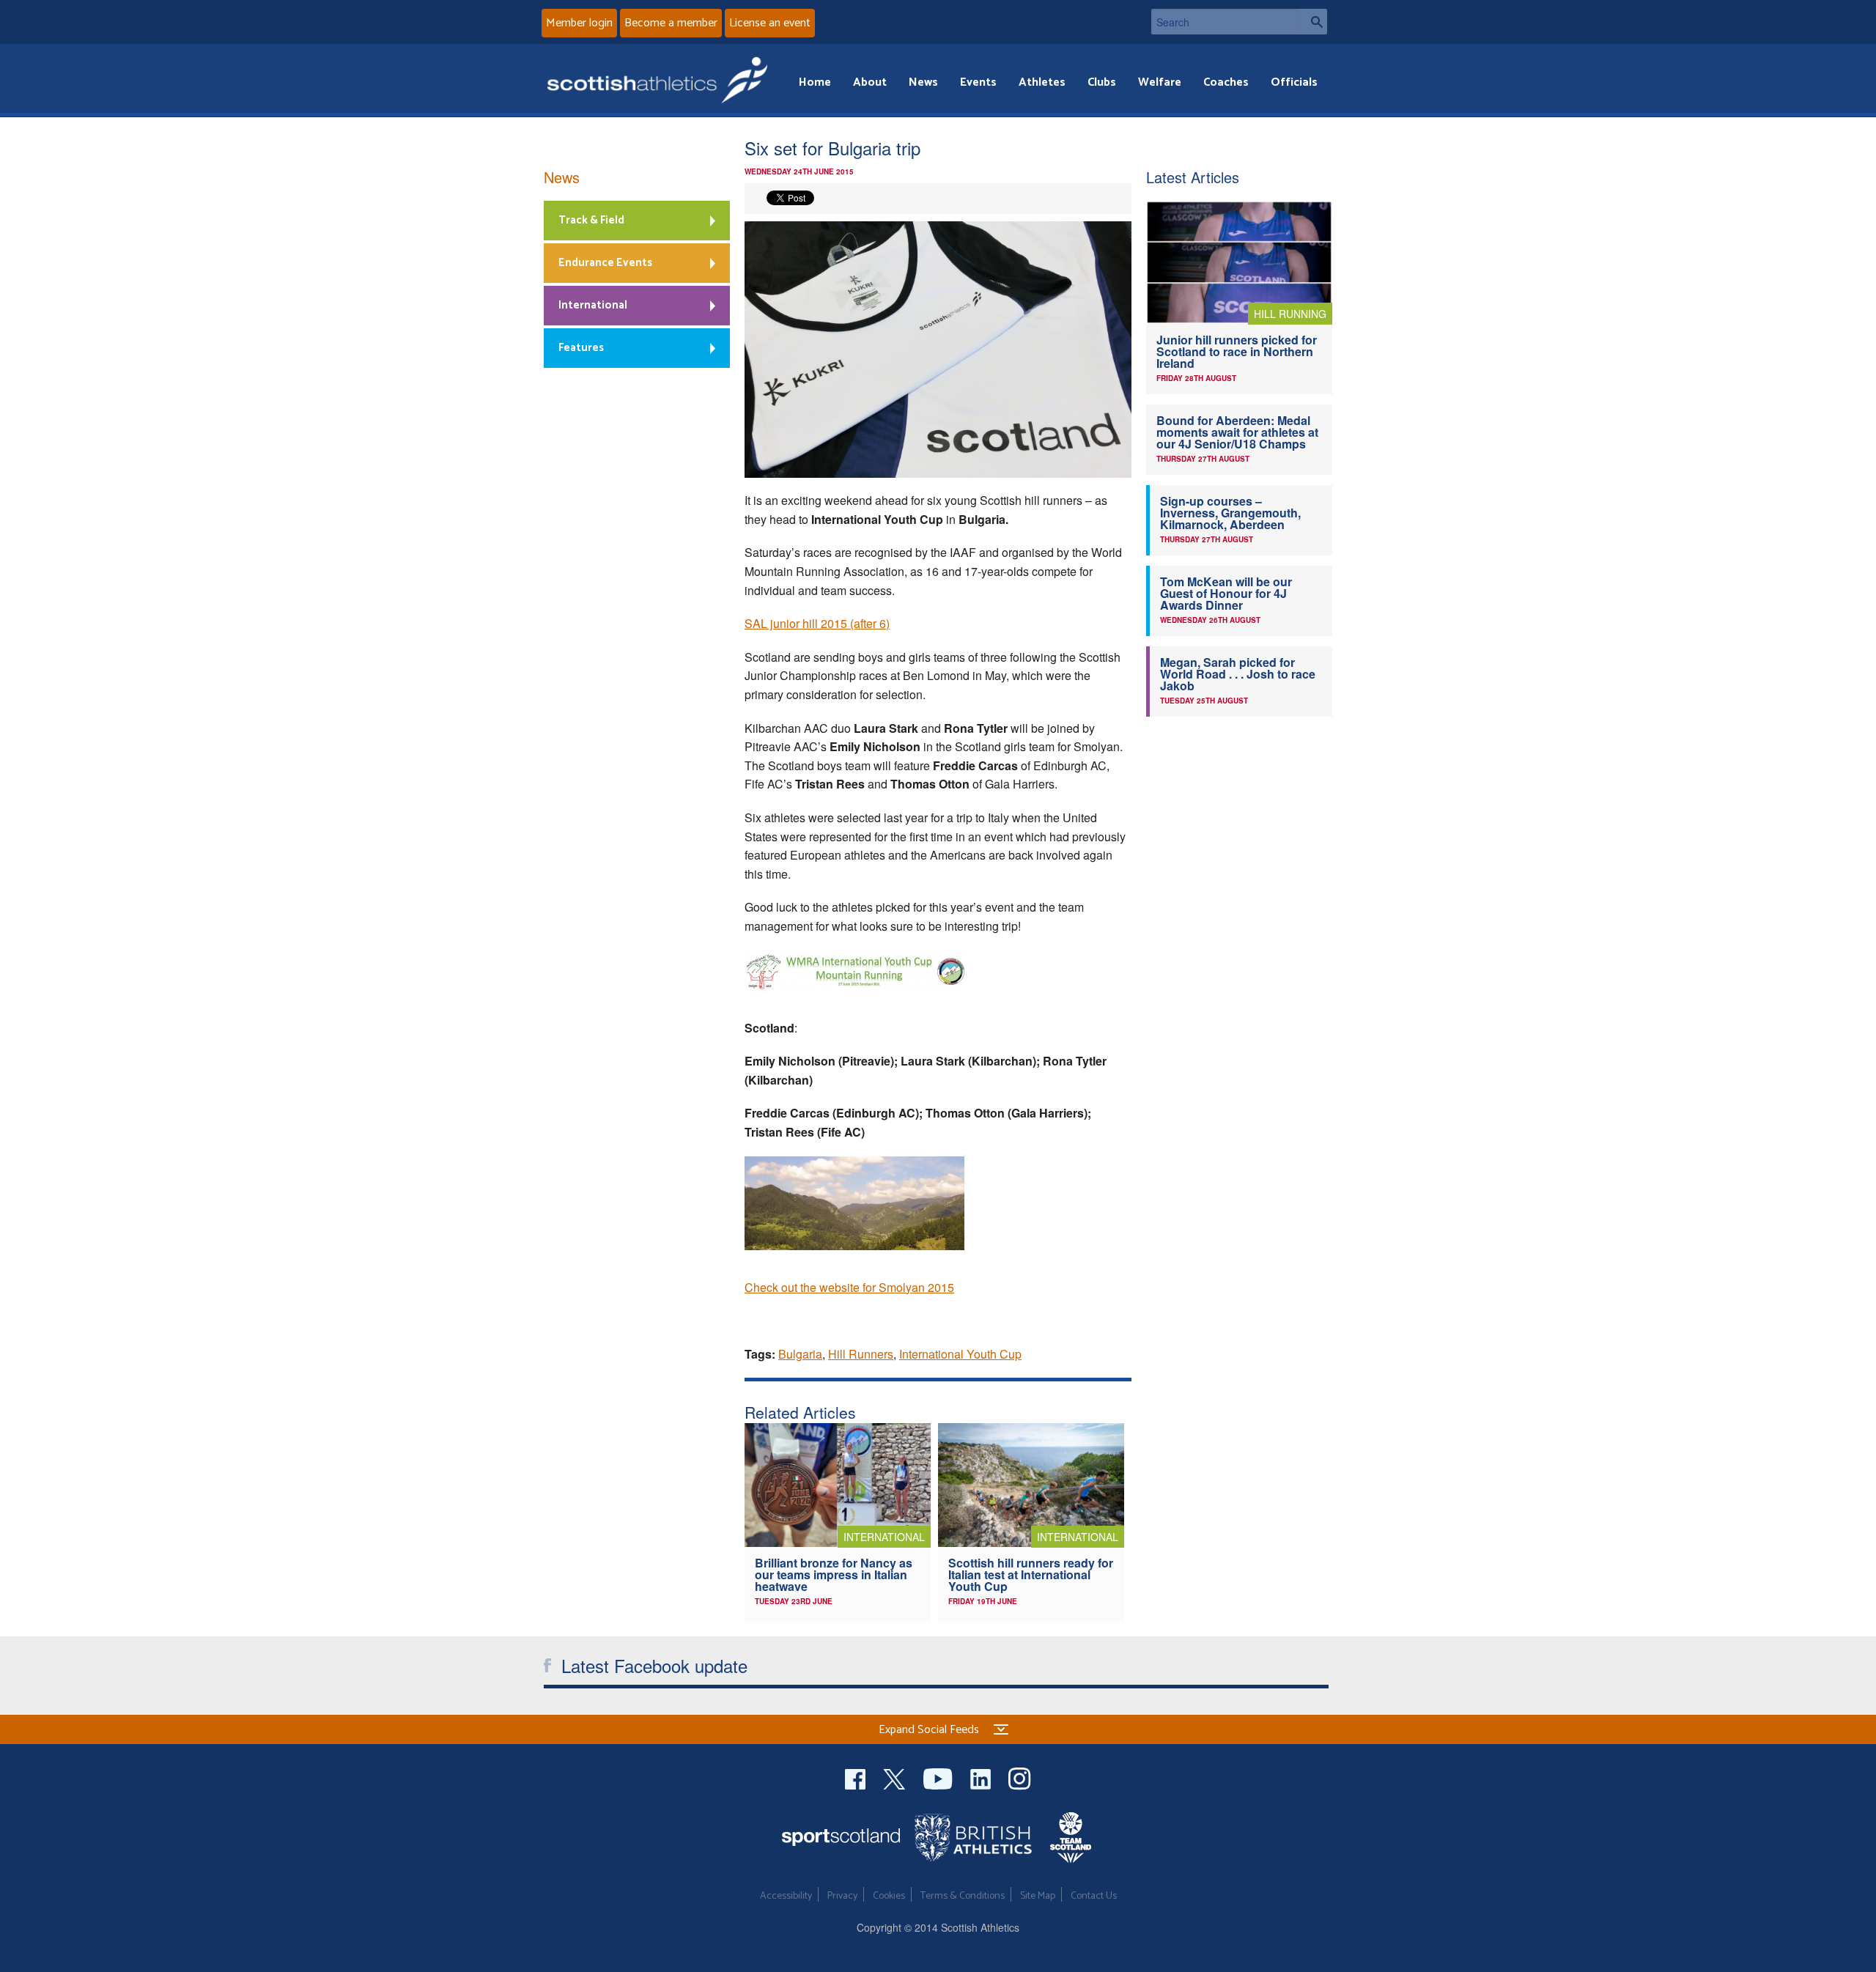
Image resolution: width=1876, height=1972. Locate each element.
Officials (1294, 82)
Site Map (1038, 1896)
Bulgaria (800, 1354)
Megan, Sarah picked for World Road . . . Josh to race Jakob (1238, 674)
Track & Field (591, 220)
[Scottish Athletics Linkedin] (982, 1777)
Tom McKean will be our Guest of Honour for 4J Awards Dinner (1226, 593)
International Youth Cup (960, 1354)
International (593, 305)
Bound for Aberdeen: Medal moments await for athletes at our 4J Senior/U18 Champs (1237, 432)
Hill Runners (861, 1354)
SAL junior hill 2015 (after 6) (817, 623)
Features (581, 348)
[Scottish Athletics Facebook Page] (857, 1777)
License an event (770, 23)
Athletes (1042, 82)
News (923, 82)
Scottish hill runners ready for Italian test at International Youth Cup (1031, 1574)
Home (815, 82)
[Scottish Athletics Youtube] (939, 1777)
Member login (579, 23)
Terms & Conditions (963, 1896)
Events (978, 82)
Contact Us (1094, 1896)
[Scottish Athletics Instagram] (1020, 1777)
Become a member (671, 23)
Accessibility (786, 1896)
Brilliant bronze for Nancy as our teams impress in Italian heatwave (834, 1574)
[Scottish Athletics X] (896, 1777)
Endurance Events (605, 263)
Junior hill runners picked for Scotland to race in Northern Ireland (1237, 351)
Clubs (1102, 82)
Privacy (842, 1896)
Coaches (1226, 82)
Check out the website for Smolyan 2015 (849, 1287)
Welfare (1160, 82)
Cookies (889, 1896)
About (870, 82)
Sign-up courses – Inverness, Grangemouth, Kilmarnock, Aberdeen (1230, 513)
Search (1312, 22)
